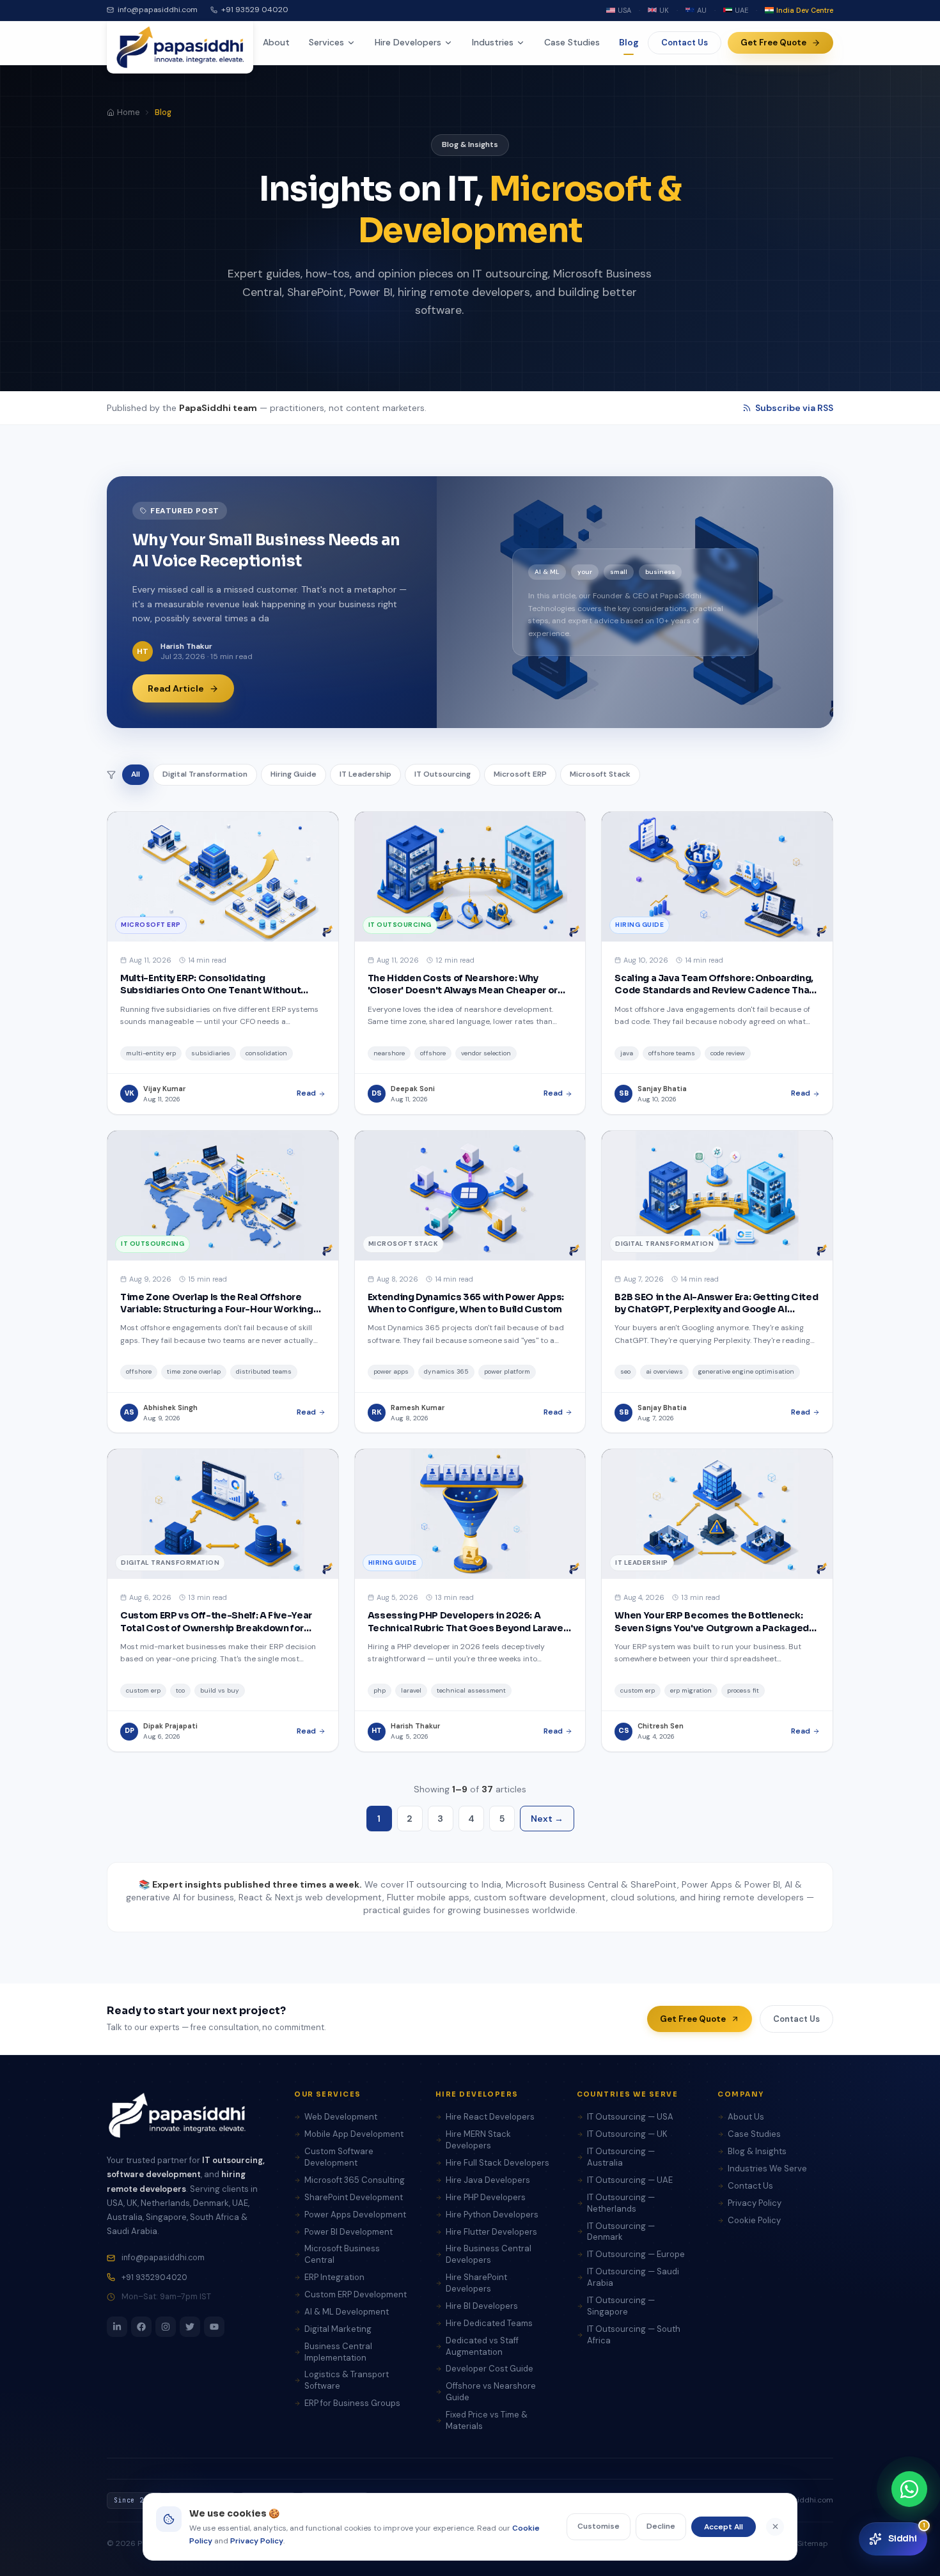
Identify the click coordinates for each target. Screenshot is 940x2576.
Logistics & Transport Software (347, 2380)
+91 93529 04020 (255, 10)
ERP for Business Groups (352, 2403)
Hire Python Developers (492, 2215)
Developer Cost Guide (490, 2369)
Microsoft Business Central (342, 2254)
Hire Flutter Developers (491, 2232)
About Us (746, 2117)
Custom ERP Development (356, 2294)
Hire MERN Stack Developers (478, 2140)
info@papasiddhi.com (158, 10)
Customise (599, 2526)
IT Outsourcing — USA (630, 2117)
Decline (661, 2526)
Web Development (341, 2117)
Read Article (176, 688)
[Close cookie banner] (775, 2527)
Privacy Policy (755, 2203)
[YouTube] (214, 2327)
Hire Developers (408, 42)
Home (128, 113)
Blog (629, 42)
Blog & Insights (757, 2151)
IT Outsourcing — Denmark (621, 2232)
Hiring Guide (294, 774)
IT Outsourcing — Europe (636, 2254)
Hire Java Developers (488, 2180)
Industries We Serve (767, 2169)
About (276, 42)
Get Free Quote (773, 43)
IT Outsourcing (443, 774)
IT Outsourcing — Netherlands (621, 2203)
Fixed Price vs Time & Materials (487, 2420)
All (136, 774)
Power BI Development (349, 2232)
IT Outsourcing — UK (627, 2134)
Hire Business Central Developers (489, 2254)
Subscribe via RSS (794, 408)
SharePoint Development (354, 2197)
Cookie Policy (754, 2220)
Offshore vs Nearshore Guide (491, 2392)
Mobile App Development (354, 2134)
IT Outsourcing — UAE (630, 2180)
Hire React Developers (490, 2117)
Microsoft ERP (520, 774)
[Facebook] (141, 2327)
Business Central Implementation (338, 2352)
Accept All (724, 2527)
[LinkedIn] (117, 2327)
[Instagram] (166, 2327)
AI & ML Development (347, 2312)
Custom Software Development (339, 2157)
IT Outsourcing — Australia (621, 2157)
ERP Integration (334, 2277)
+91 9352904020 (154, 2277)
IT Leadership (365, 774)
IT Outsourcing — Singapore (621, 2306)
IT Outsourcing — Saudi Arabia (633, 2277)
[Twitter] (190, 2327)
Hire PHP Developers (486, 2197)
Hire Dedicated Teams (489, 2323)
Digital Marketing (338, 2329)
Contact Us (685, 43)
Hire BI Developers (482, 2306)
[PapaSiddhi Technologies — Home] (180, 47)
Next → (547, 1819)
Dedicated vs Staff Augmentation (482, 2346)
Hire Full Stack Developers (497, 2163)
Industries (493, 42)
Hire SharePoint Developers (476, 2283)
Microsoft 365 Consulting (355, 2180)
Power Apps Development (355, 2215)
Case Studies (572, 42)
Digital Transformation (205, 774)
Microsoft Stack (600, 774)
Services (326, 42)
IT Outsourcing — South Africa (634, 2335)
